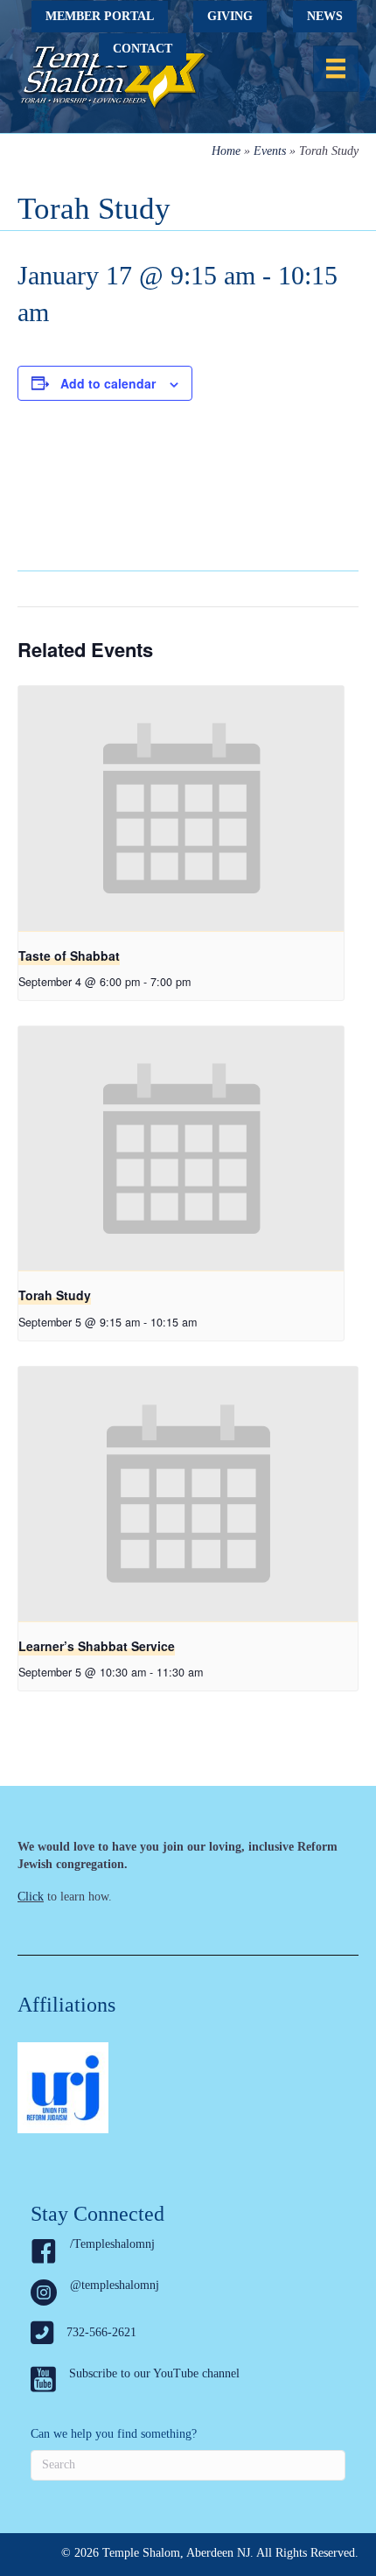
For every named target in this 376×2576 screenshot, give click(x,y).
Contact (143, 49)
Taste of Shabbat (69, 955)
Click (31, 1897)
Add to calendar (108, 384)
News (325, 16)
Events (270, 151)
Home (226, 151)
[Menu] (336, 68)
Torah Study (55, 1295)
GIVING (230, 16)
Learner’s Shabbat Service (97, 1646)
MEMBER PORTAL (100, 16)
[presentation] (181, 808)
